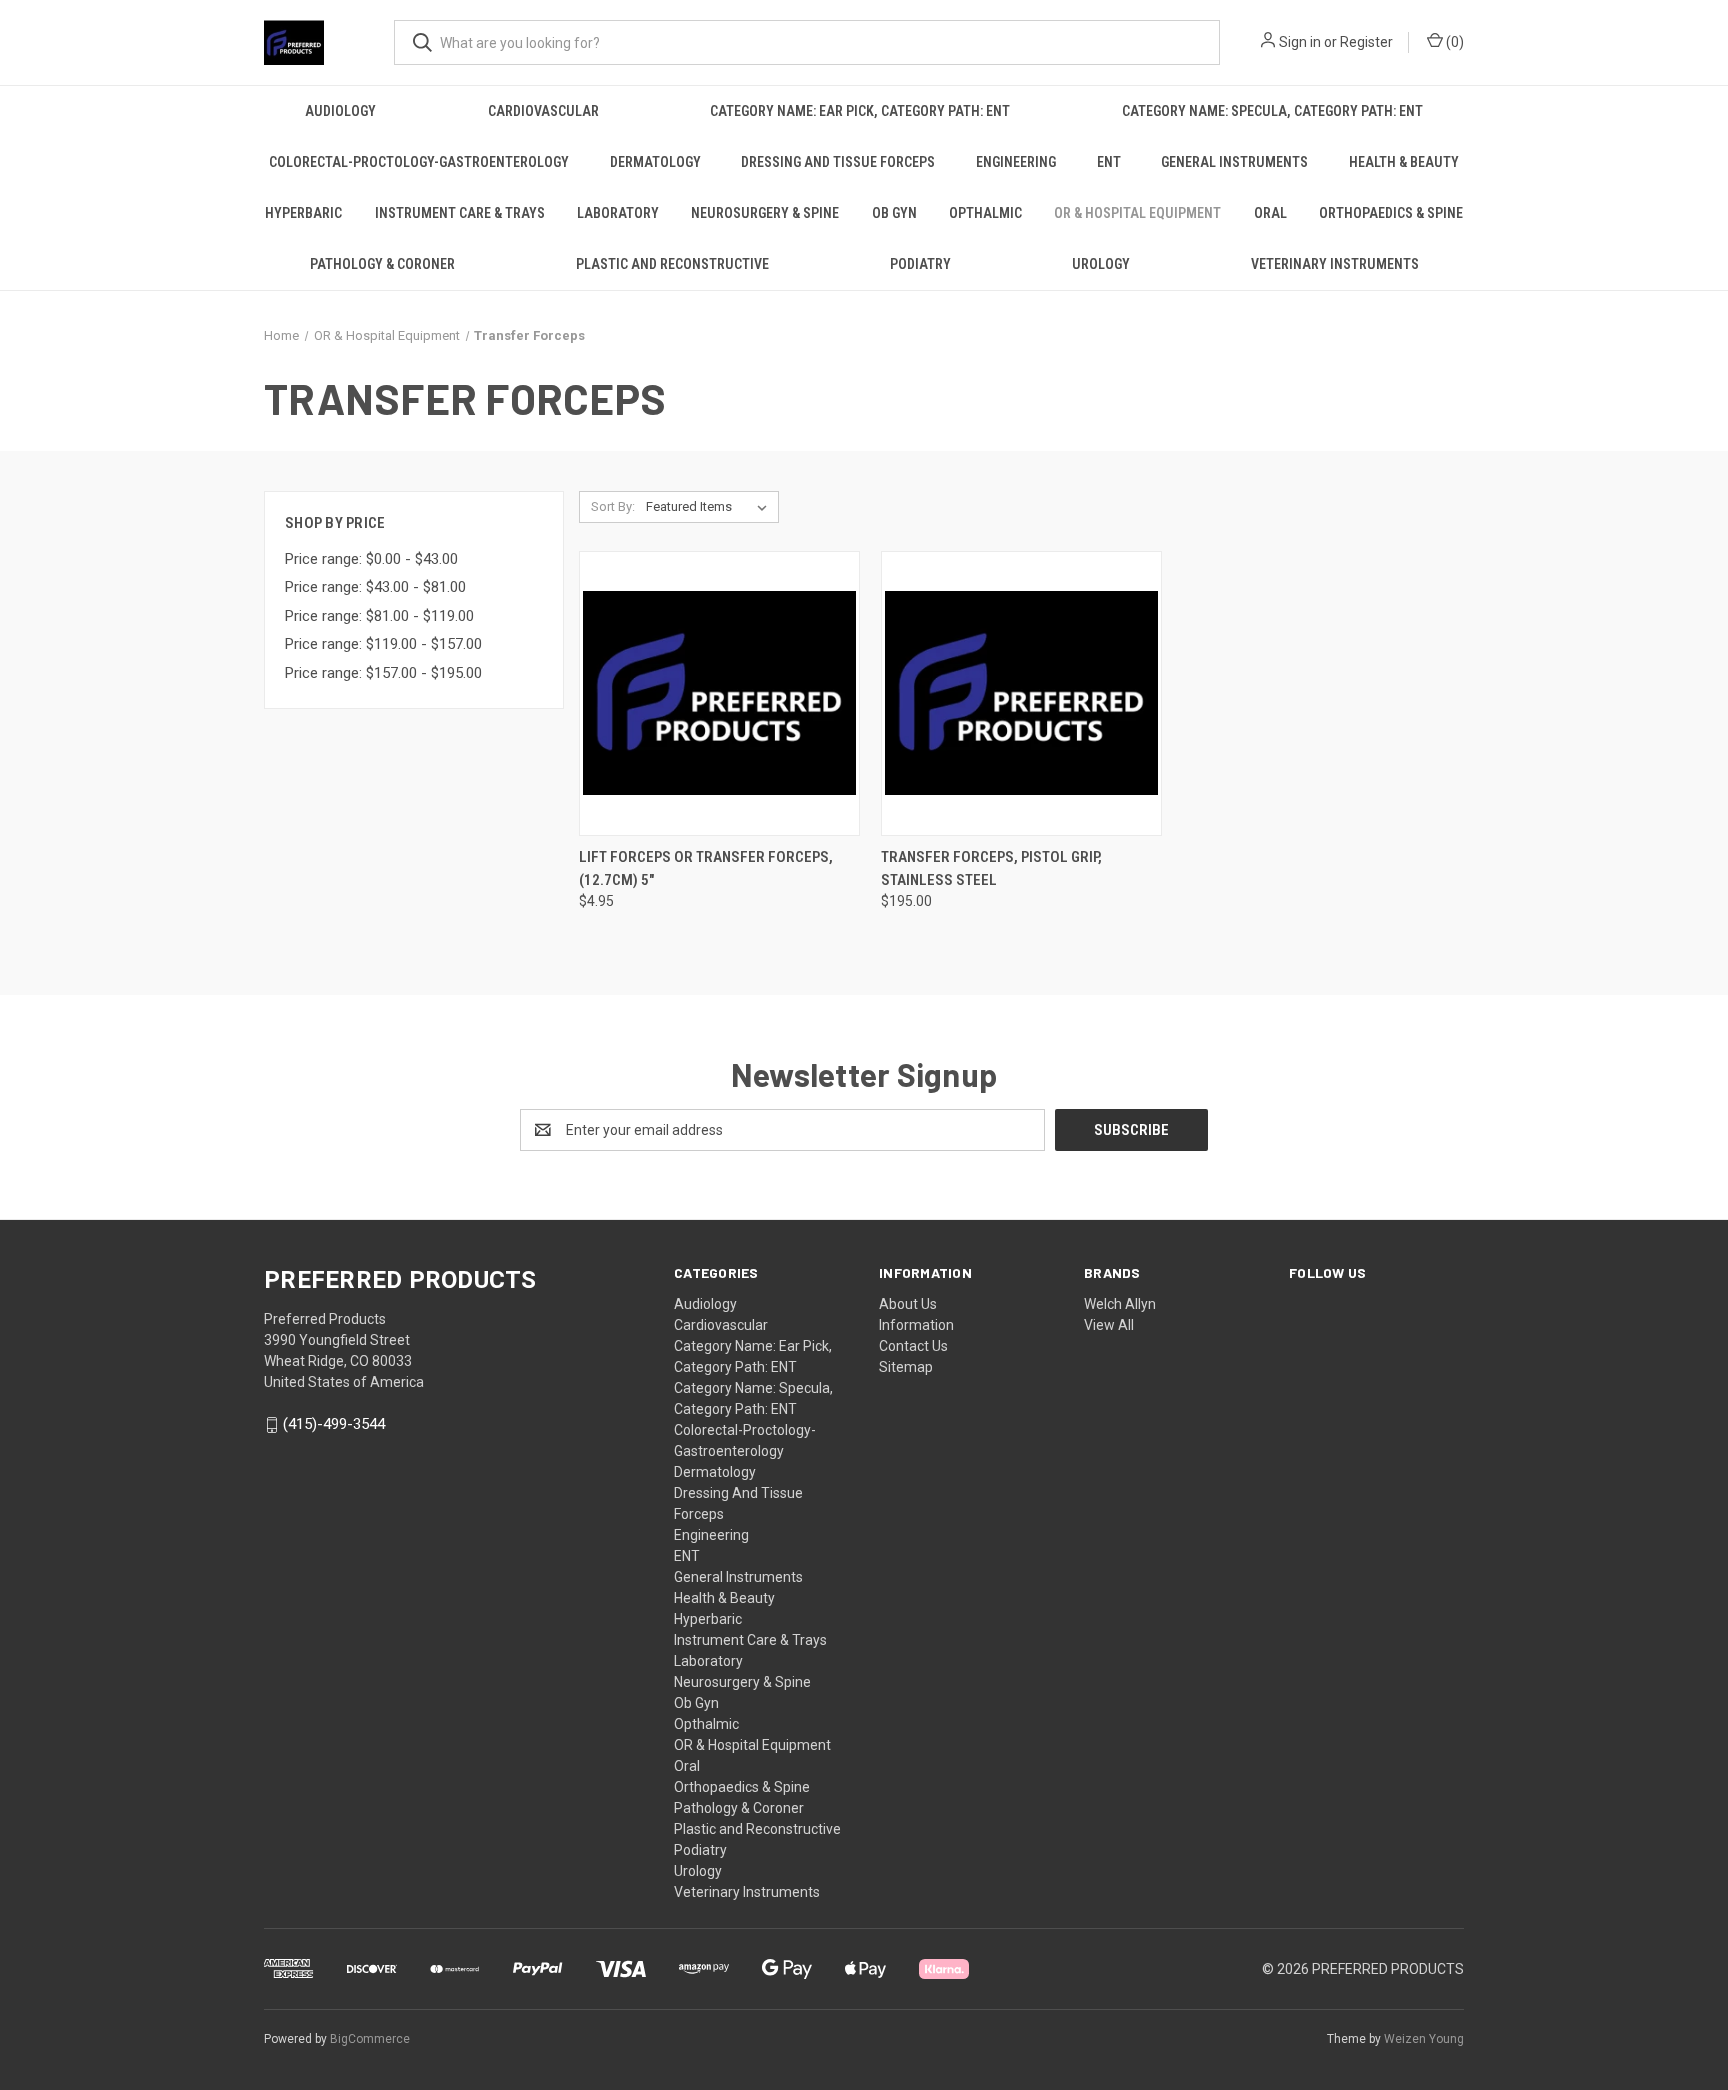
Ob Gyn (894, 213)
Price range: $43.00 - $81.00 (375, 587)
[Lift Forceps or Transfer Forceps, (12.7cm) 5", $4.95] (719, 693)
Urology (1101, 264)
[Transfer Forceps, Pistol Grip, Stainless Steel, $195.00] (1021, 693)
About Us (908, 1304)
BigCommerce (370, 2039)
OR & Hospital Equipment (1137, 213)
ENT (1109, 162)
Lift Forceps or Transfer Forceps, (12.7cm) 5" (706, 868)
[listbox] (710, 507)
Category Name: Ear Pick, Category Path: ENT (860, 111)
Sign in (1300, 42)
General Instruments (1234, 162)
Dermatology (655, 162)
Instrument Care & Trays (460, 213)
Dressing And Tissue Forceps (838, 162)
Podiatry (920, 264)
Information (916, 1325)
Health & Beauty (1404, 162)
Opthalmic (985, 213)
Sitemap (906, 1367)
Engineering (1016, 162)
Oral (1270, 213)
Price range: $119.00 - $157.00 (383, 644)
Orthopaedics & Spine (1391, 213)
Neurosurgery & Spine (765, 213)
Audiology (340, 111)
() (1453, 42)
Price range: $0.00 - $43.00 (371, 559)
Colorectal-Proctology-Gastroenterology (419, 162)
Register (1366, 42)
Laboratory (618, 213)
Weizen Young (1424, 2039)
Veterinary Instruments (1335, 264)
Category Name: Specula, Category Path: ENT (1272, 111)
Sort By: (613, 506)
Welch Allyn (1120, 1304)
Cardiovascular (543, 111)
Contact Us (913, 1346)
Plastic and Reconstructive (672, 264)
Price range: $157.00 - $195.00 (383, 673)
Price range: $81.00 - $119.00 (379, 616)
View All (1109, 1325)
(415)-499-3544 (334, 1425)
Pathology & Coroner (382, 264)
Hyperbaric (303, 213)
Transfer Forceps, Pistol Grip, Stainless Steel (991, 868)
